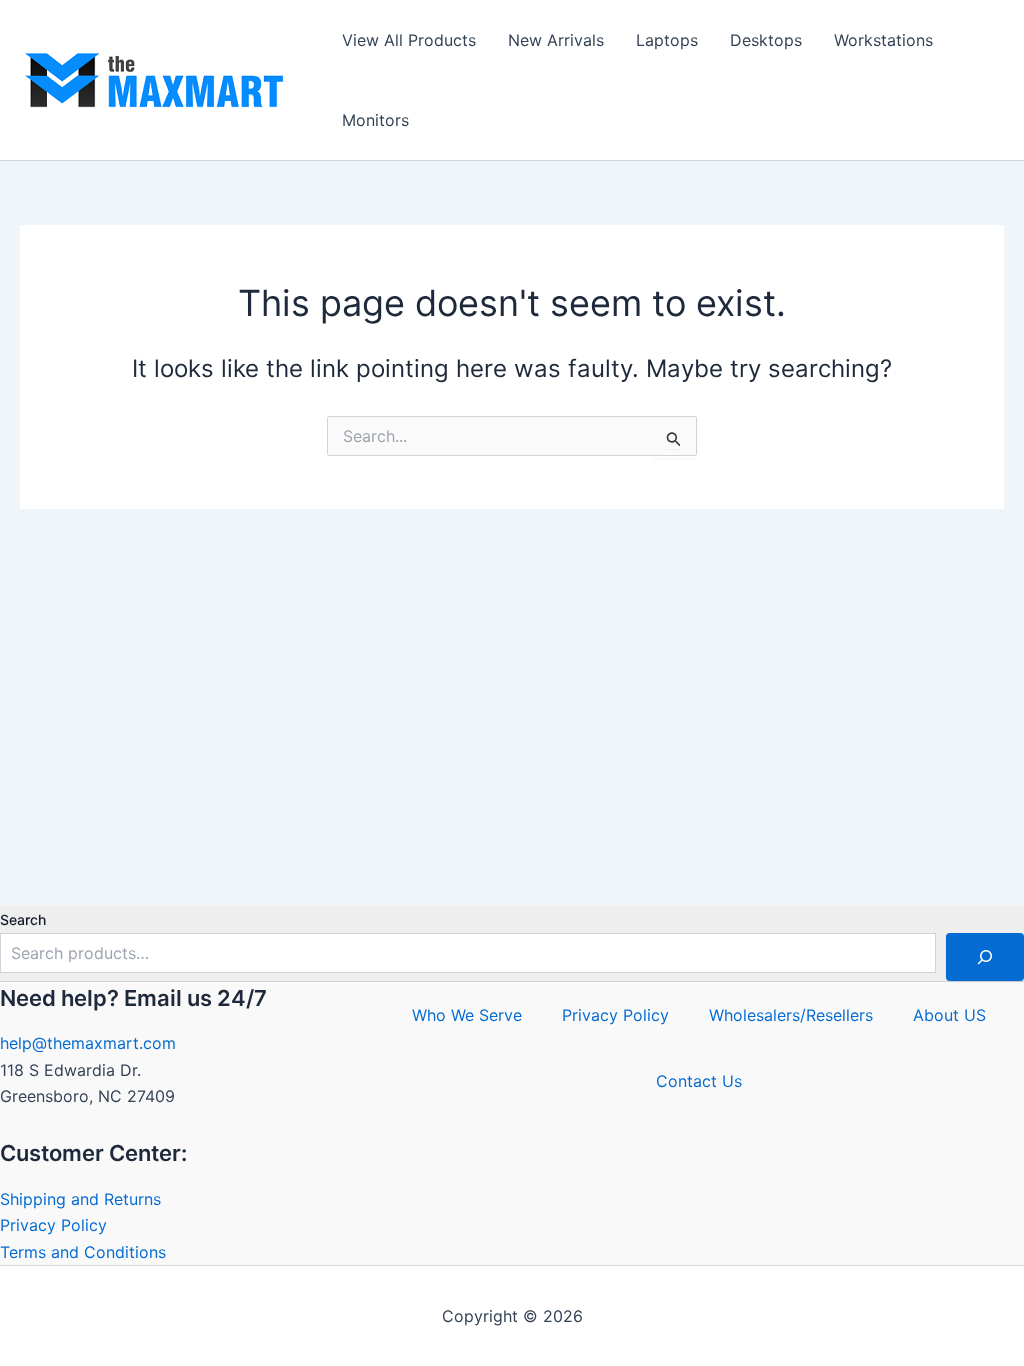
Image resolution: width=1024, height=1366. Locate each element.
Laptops (667, 40)
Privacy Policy (53, 1225)
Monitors (375, 120)
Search (23, 919)
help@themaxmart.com (88, 1043)
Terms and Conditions (83, 1252)
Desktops (766, 40)
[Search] (985, 957)
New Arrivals (556, 40)
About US (949, 1015)
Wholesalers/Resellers (791, 1015)
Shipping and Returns (80, 1199)
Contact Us (699, 1081)
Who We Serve (467, 1015)
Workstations (883, 40)
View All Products (409, 40)
